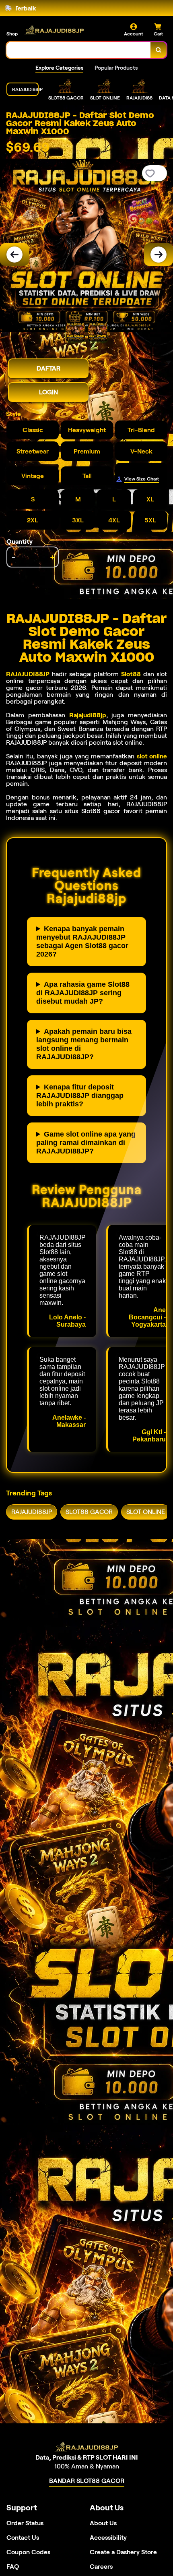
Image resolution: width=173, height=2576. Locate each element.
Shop (12, 34)
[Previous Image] (14, 255)
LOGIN (48, 392)
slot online (152, 756)
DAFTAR (48, 368)
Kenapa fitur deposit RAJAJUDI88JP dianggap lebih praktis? (80, 1095)
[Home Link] (54, 30)
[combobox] (79, 50)
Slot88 (131, 674)
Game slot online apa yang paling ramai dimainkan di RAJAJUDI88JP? (86, 1143)
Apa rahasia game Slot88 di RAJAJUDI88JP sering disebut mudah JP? (83, 993)
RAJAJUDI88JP (28, 674)
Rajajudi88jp (88, 715)
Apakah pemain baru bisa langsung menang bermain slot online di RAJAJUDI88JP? (84, 1044)
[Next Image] (159, 255)
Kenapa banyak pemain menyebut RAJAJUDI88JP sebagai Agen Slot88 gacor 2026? (82, 941)
